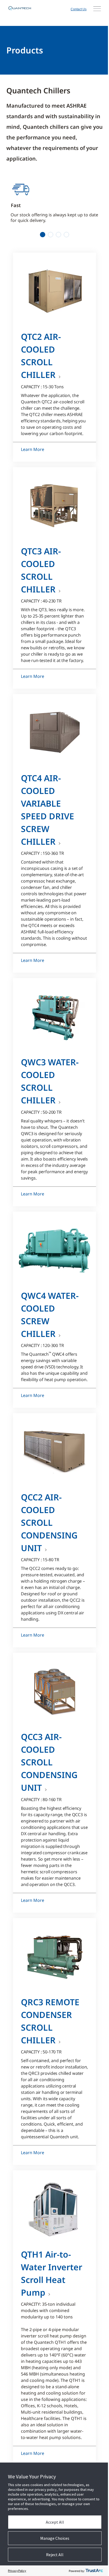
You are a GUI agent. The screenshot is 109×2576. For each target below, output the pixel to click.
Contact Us (79, 9)
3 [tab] (59, 235)
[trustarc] (94, 2571)
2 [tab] (51, 235)
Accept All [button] (55, 2522)
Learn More (33, 449)
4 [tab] (67, 235)
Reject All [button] (55, 2555)
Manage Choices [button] (55, 2538)
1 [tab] (43, 235)
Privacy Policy (17, 2571)
